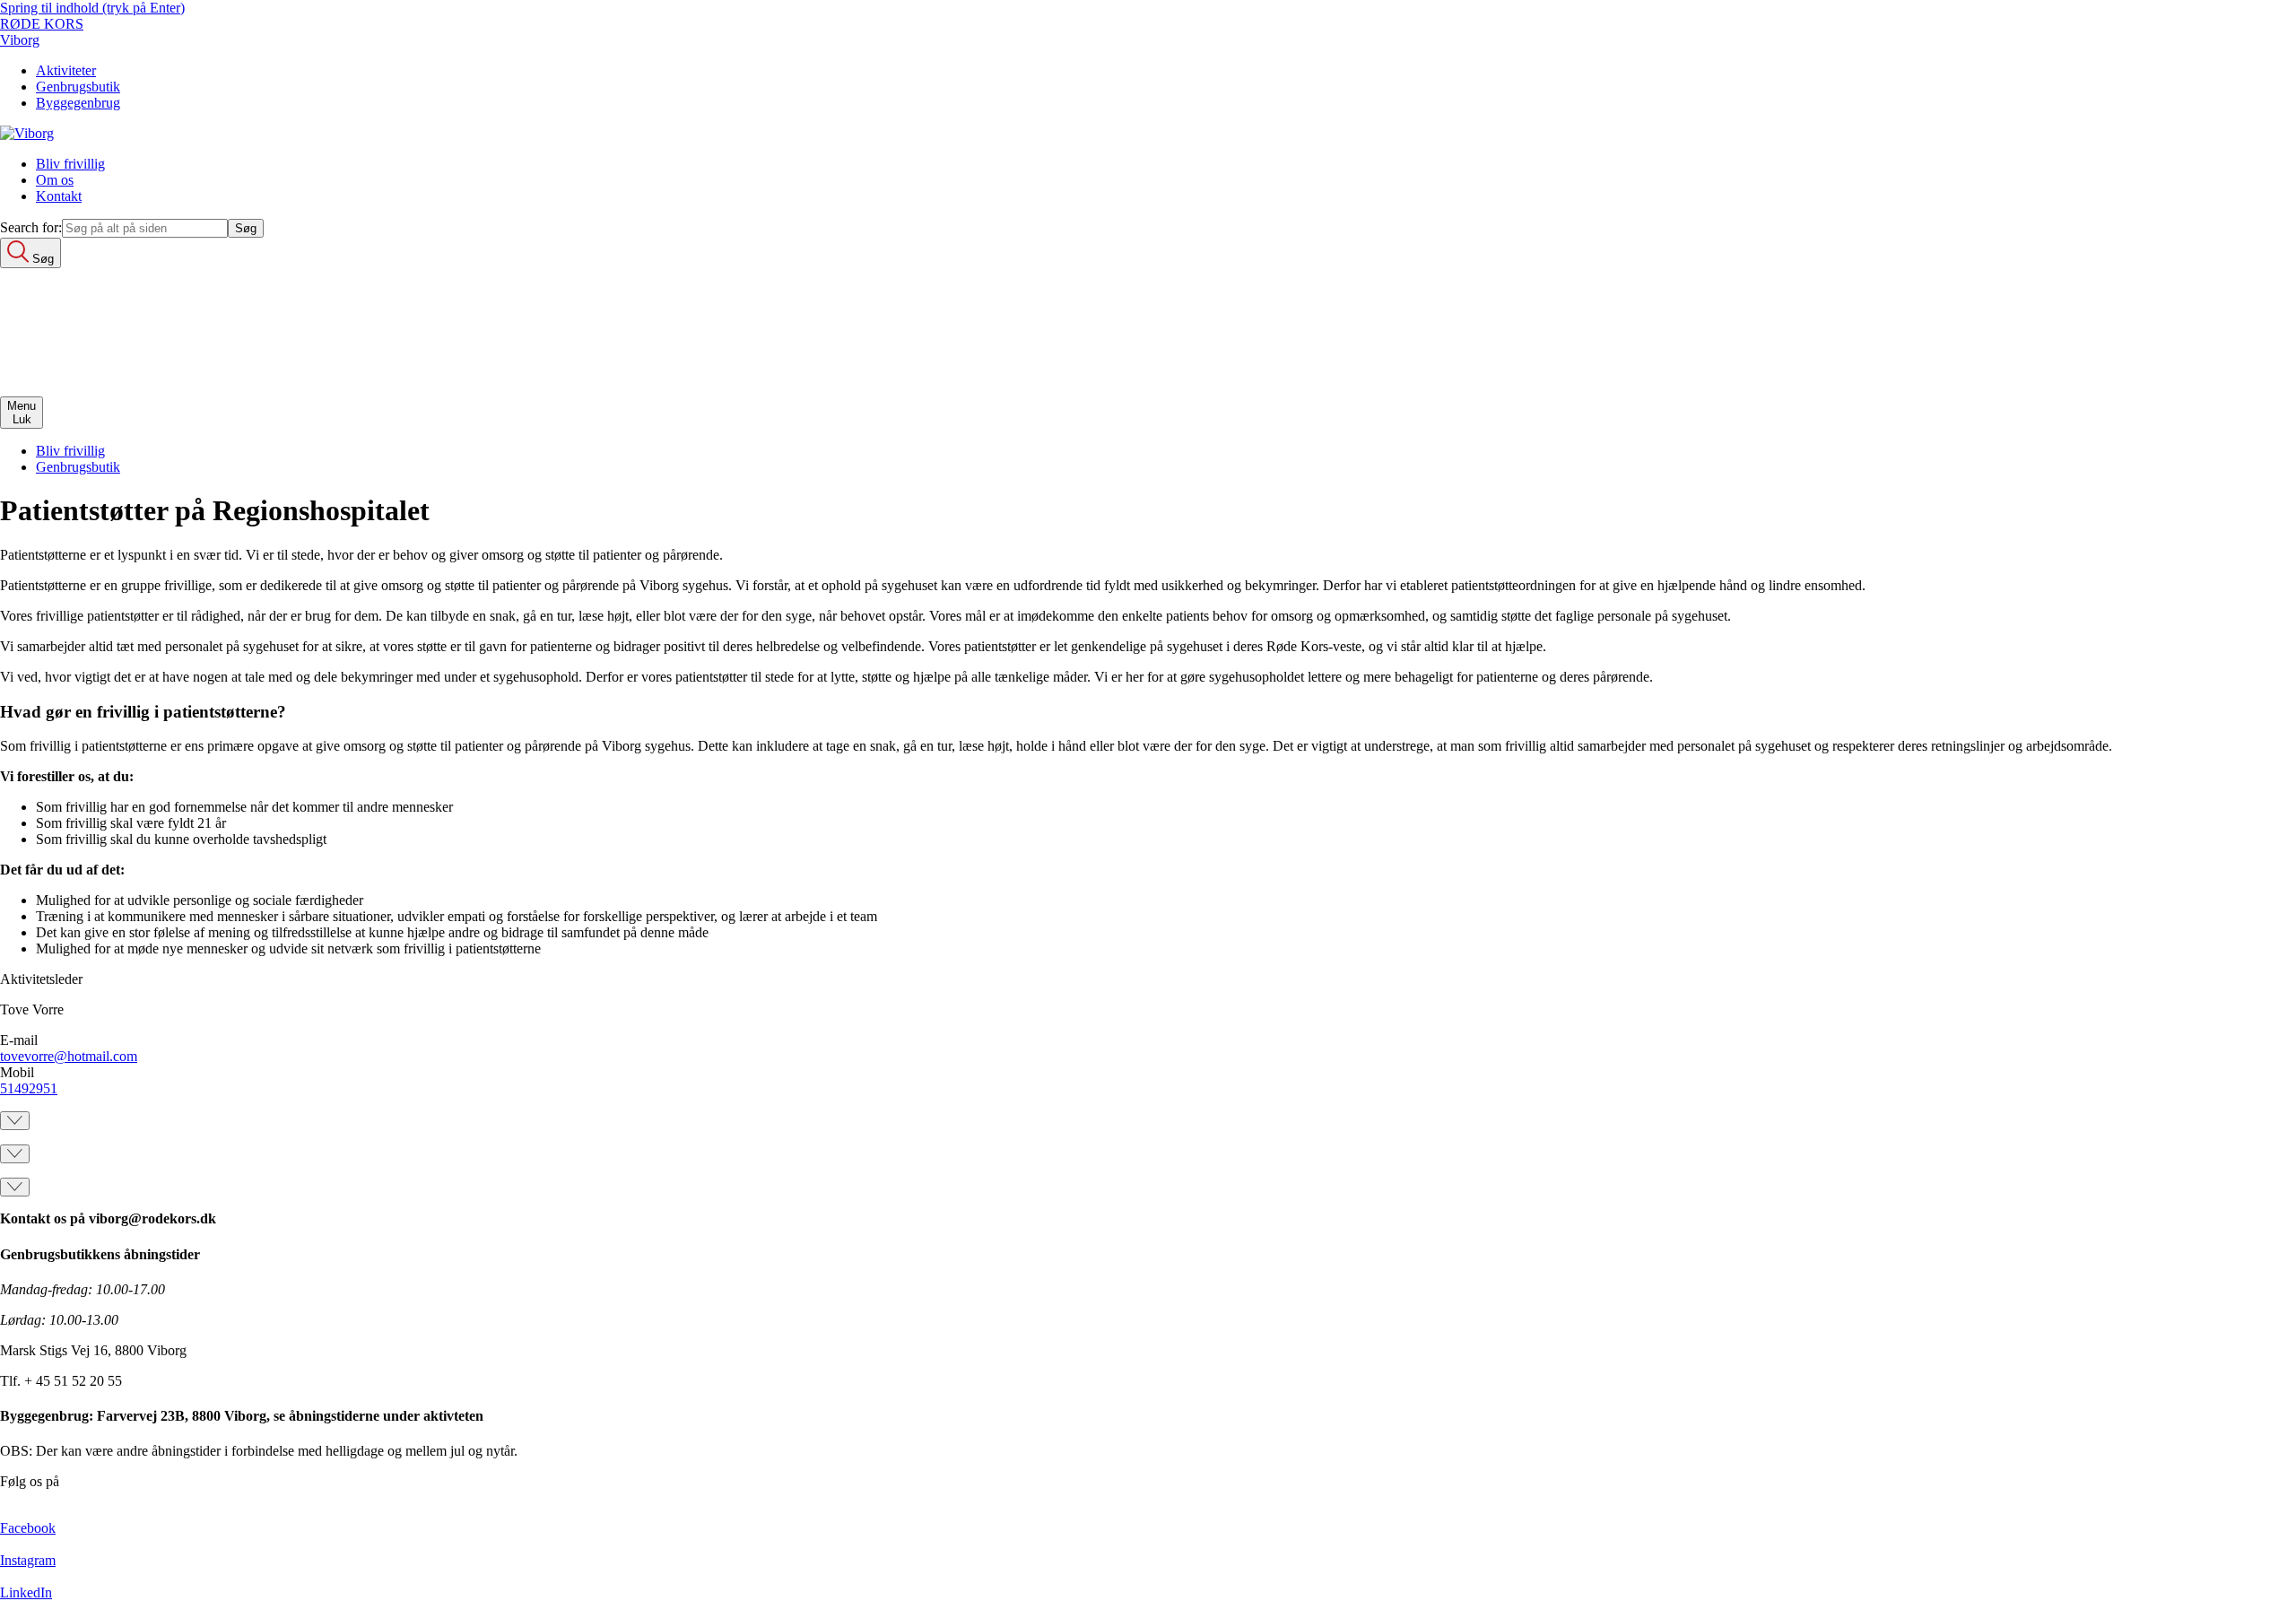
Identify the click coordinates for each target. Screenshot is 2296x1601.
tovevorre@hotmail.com (69, 1056)
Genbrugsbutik (78, 87)
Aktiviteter (66, 70)
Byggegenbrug (78, 103)
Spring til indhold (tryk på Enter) (92, 8)
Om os (55, 180)
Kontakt (59, 196)
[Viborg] (27, 133)
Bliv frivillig (70, 164)
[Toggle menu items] (15, 1121)
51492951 (29, 1088)
